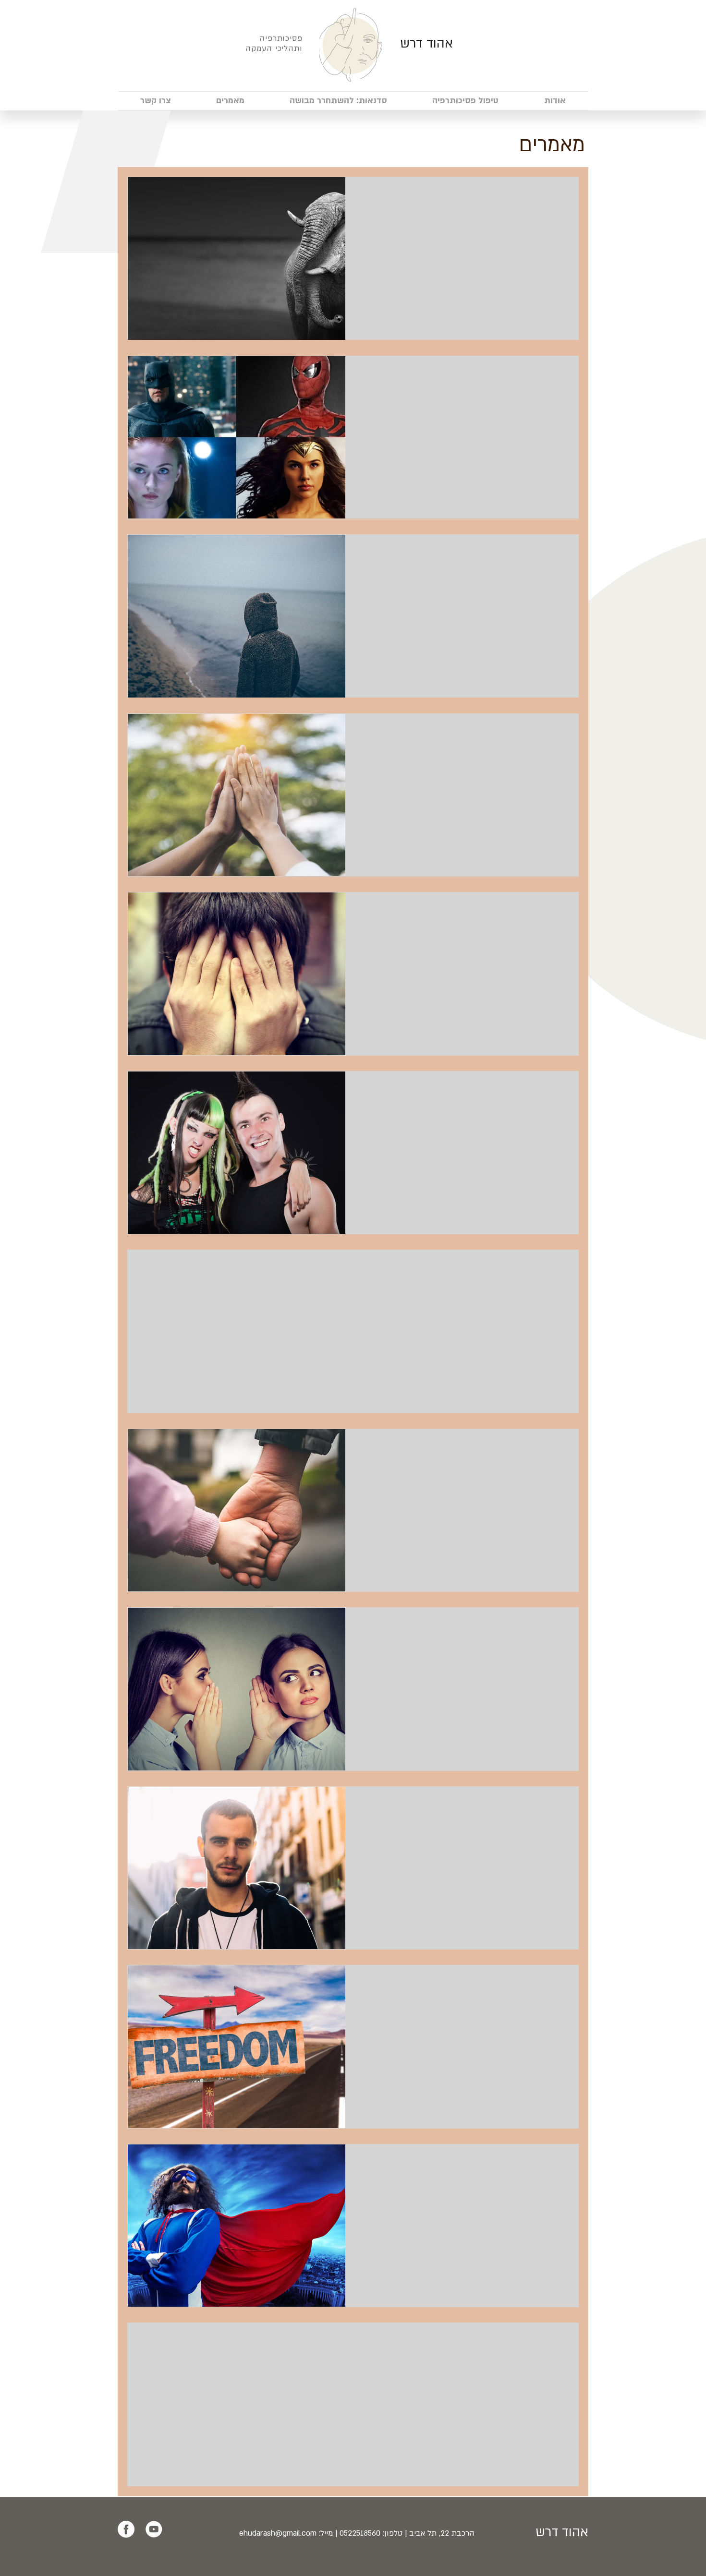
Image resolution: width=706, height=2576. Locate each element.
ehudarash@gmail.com (278, 2533)
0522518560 (360, 2533)
